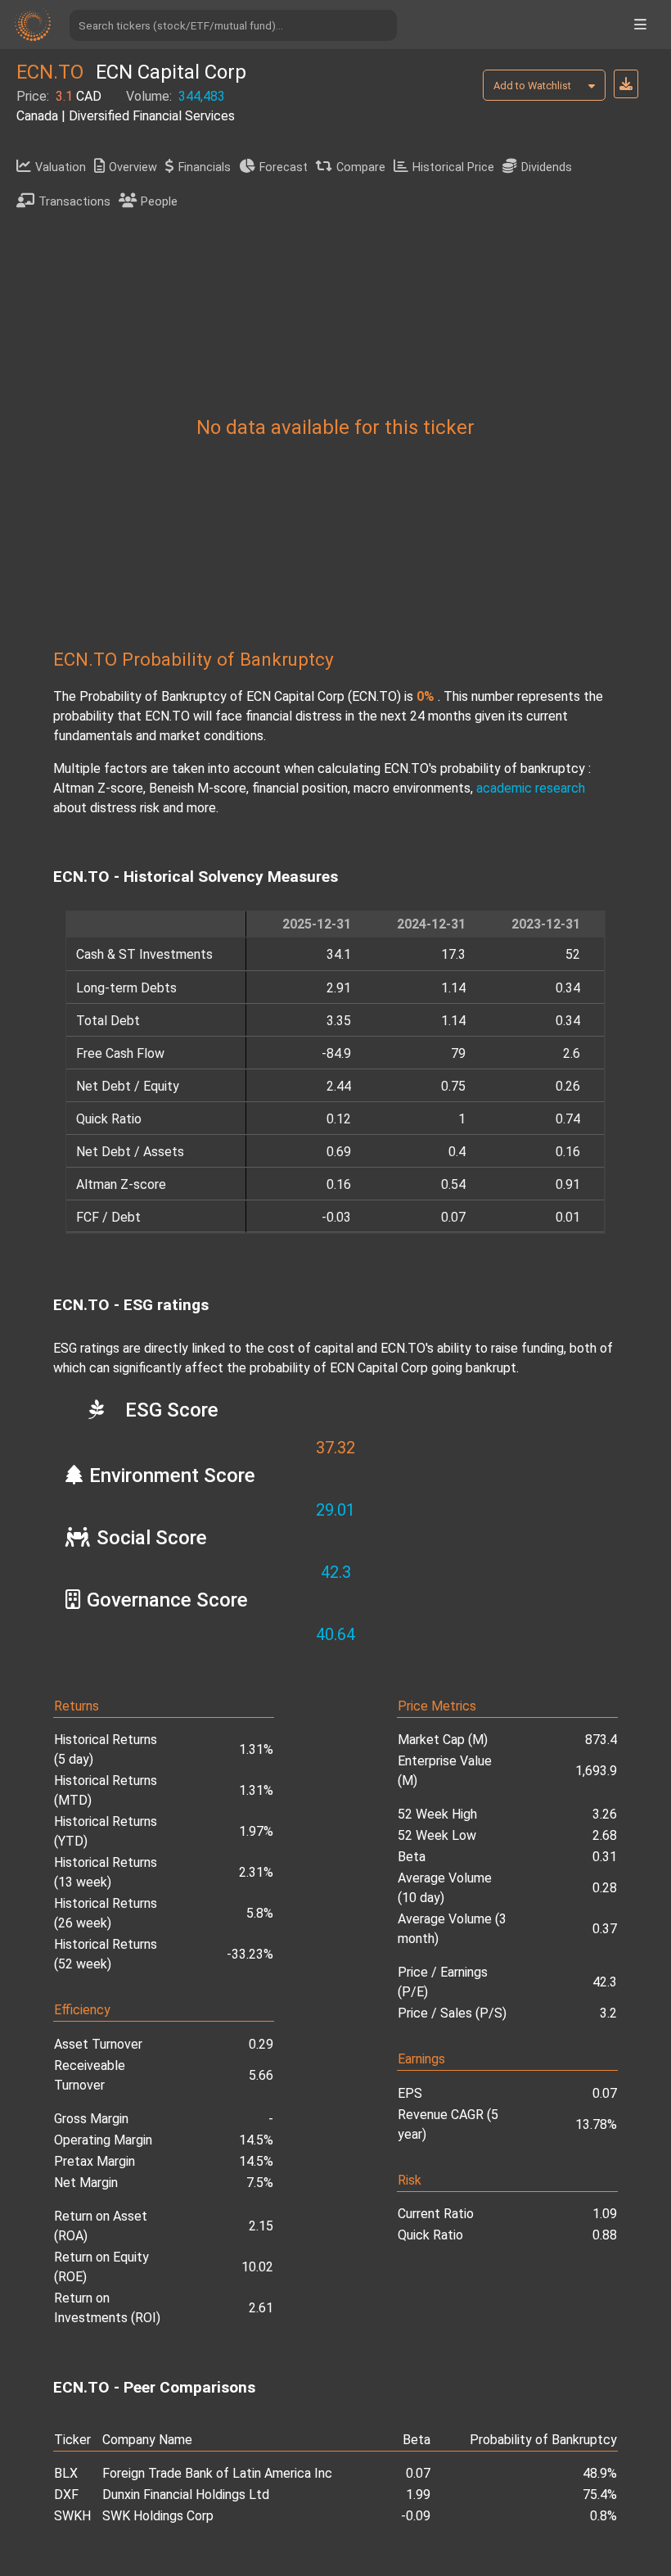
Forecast (284, 167)
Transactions (74, 202)
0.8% (603, 2516)
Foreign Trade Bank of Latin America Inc (217, 2473)
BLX (66, 2473)
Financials (205, 167)
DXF (66, 2495)
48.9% (600, 2473)
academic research (531, 788)
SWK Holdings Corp (158, 2516)
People (159, 202)
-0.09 (416, 2516)
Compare (361, 167)
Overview (133, 167)
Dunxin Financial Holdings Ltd (186, 2495)
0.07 (418, 2473)
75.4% (600, 2495)
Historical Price (453, 167)
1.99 (418, 2495)
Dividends (547, 167)
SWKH (72, 2516)
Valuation (61, 167)
